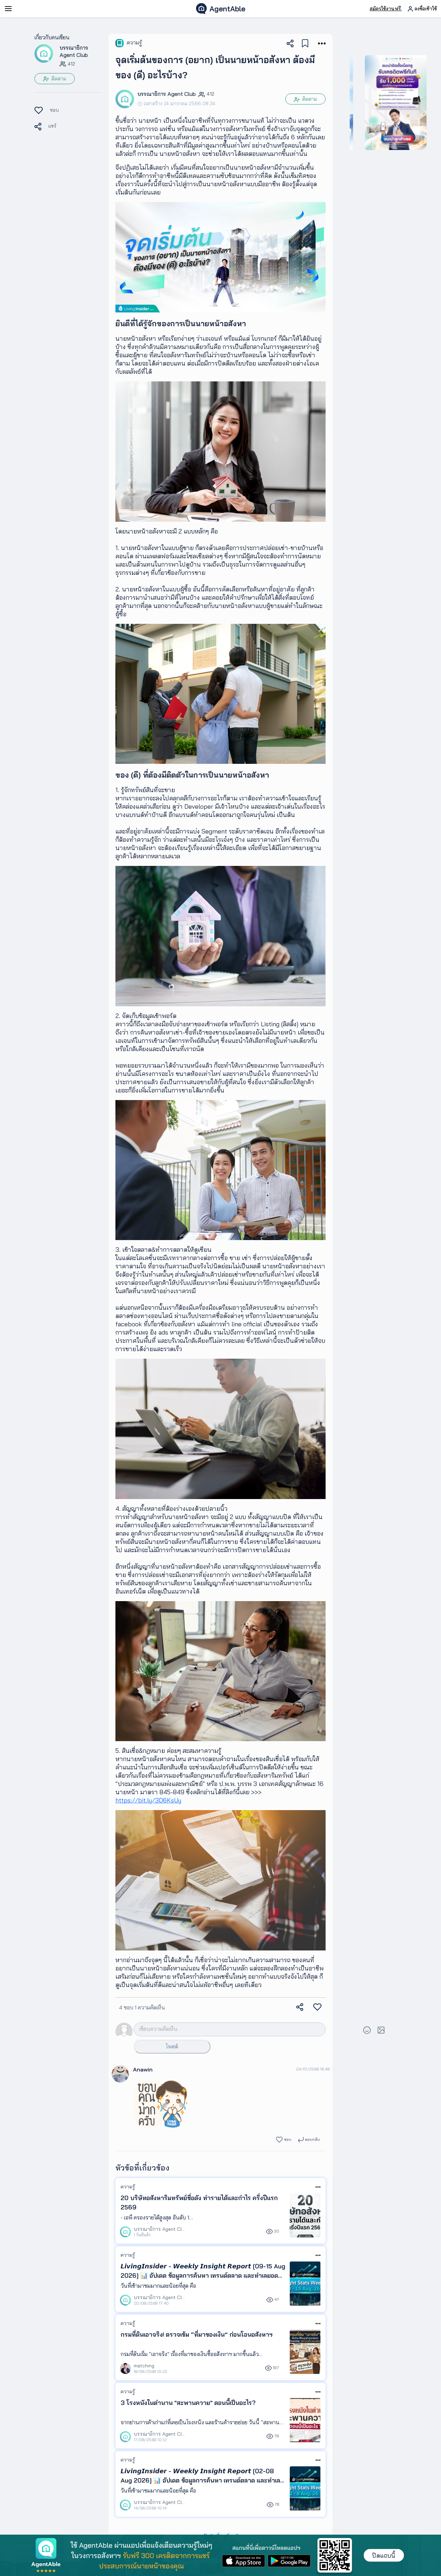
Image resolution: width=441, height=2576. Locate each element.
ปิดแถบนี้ (384, 2555)
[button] (44, 53)
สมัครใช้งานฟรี (386, 9)
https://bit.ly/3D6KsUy (148, 1800)
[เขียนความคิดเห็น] (219, 2029)
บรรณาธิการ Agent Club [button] (74, 51)
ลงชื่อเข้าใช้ (425, 9)
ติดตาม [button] (58, 79)
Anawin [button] (143, 2069)
